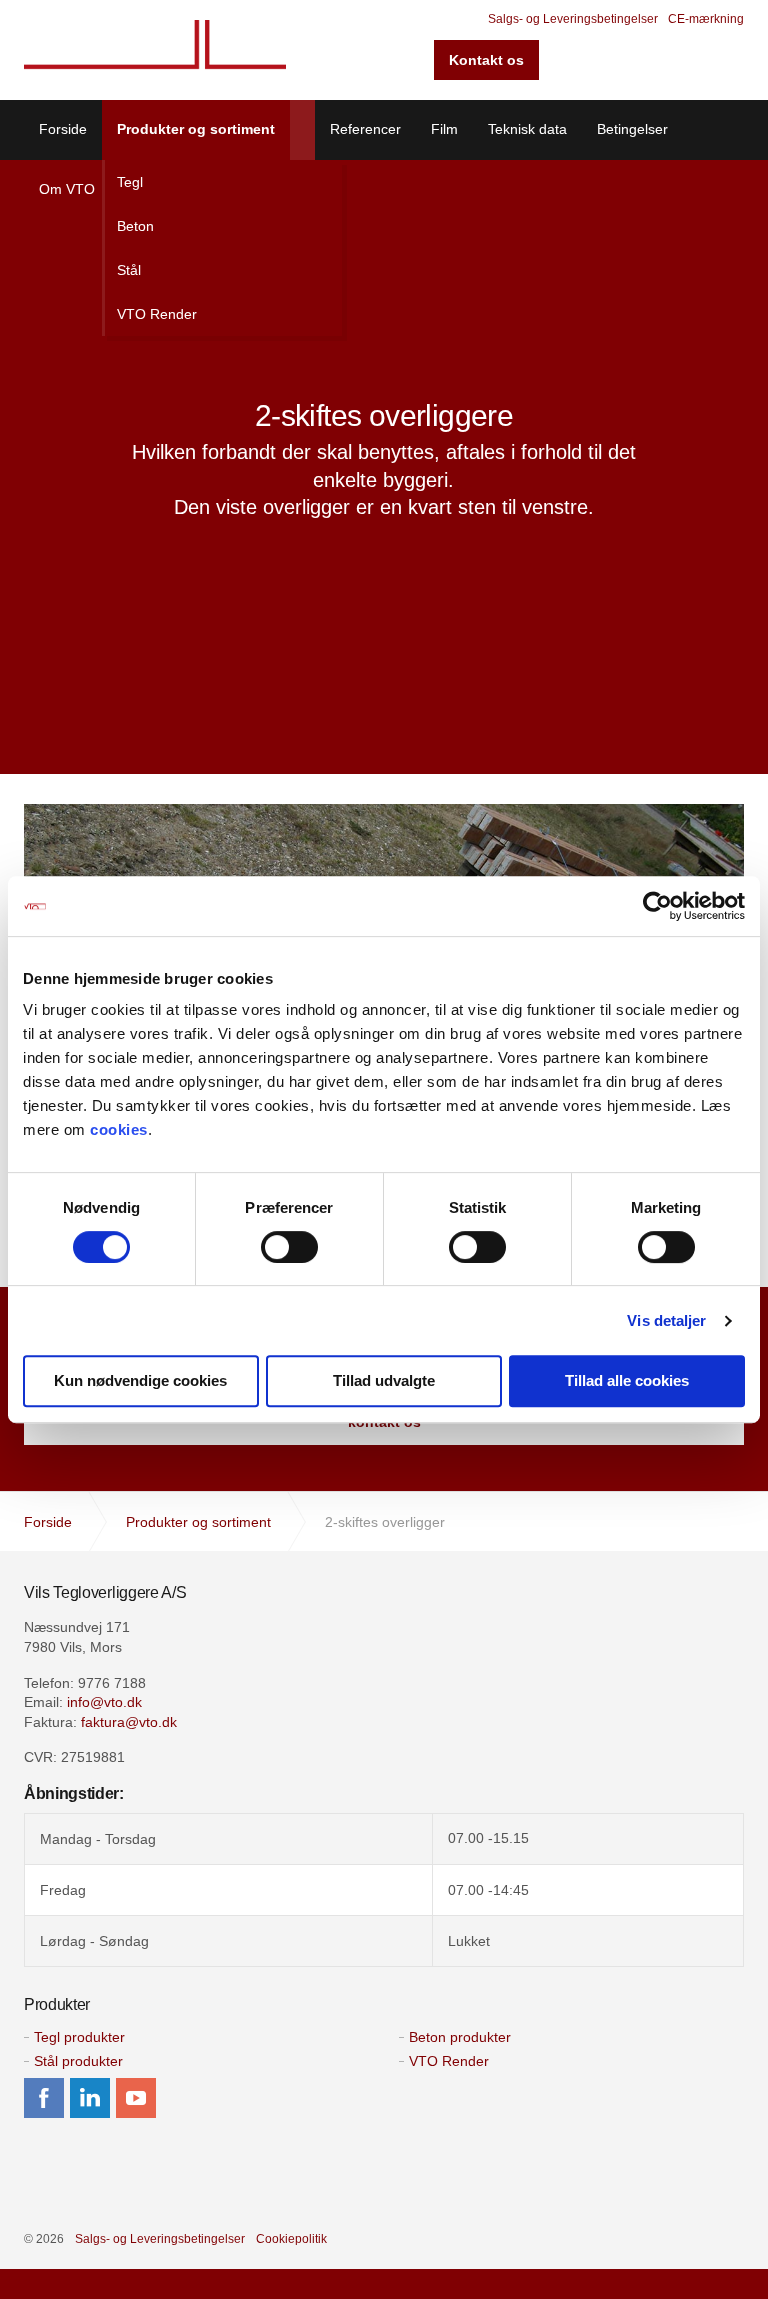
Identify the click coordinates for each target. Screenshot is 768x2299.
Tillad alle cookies (627, 1380)
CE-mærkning (706, 19)
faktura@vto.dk (129, 1722)
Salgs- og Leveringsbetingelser (573, 19)
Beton (135, 226)
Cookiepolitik (291, 2239)
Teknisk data (527, 129)
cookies (119, 1129)
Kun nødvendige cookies (140, 1380)
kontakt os (384, 1422)
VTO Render (157, 314)
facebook (44, 2098)
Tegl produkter (79, 2037)
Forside (63, 129)
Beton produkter (460, 2037)
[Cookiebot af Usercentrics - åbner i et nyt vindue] (657, 906)
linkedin (90, 2098)
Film (444, 129)
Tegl (130, 182)
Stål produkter (78, 2061)
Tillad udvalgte (384, 1380)
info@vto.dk (104, 1702)
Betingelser (632, 129)
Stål (129, 270)
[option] (384, 460)
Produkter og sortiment (196, 129)
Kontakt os (486, 60)
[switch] (289, 1247)
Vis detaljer (666, 1320)
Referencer (365, 129)
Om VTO (67, 189)
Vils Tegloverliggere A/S (155, 50)
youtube (136, 2098)
